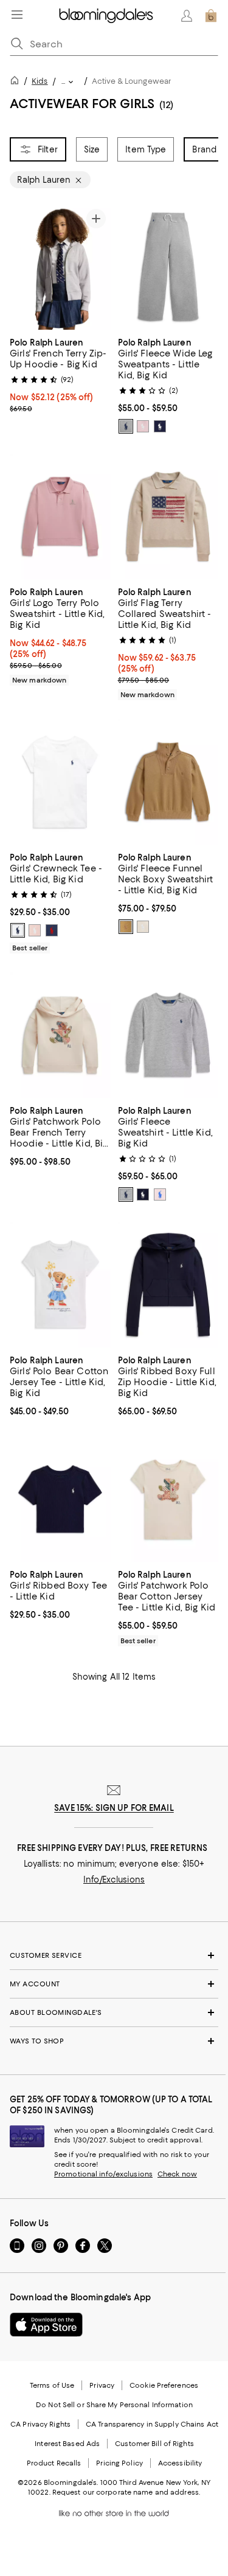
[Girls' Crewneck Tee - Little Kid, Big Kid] (60, 782)
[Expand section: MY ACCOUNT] (114, 1984)
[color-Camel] (126, 927)
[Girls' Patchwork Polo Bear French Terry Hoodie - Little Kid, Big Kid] (60, 1035)
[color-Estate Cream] (143, 927)
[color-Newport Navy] (160, 426)
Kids (40, 81)
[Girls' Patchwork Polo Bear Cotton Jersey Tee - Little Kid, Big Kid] (168, 1499)
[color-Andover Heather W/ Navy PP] (126, 1194)
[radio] (126, 426)
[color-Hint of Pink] (143, 426)
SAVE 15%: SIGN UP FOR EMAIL (114, 1808)
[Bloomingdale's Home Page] (106, 16)
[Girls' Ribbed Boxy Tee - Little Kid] (60, 1499)
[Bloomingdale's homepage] (17, 82)
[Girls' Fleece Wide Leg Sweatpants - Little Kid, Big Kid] (168, 267)
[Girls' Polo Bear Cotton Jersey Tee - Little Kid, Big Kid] (60, 1285)
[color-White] (18, 930)
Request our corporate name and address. (126, 2492)
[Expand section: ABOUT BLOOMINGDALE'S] (114, 2012)
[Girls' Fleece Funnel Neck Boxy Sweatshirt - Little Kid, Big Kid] (168, 782)
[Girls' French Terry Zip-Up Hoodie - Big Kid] (60, 267)
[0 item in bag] (211, 16)
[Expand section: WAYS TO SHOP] (114, 2041)
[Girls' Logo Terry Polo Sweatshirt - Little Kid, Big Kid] (60, 516)
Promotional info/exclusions (103, 2174)
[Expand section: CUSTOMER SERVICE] (114, 1955)
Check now (177, 2174)
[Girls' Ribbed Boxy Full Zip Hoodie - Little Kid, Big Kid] (168, 1285)
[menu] (17, 15)
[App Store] (46, 2325)
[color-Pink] (35, 930)
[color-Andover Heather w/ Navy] (126, 426)
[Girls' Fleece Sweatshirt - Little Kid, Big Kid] (168, 1035)
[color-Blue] (52, 930)
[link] (60, 374)
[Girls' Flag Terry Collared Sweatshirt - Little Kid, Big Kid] (168, 516)
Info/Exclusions (114, 1879)
